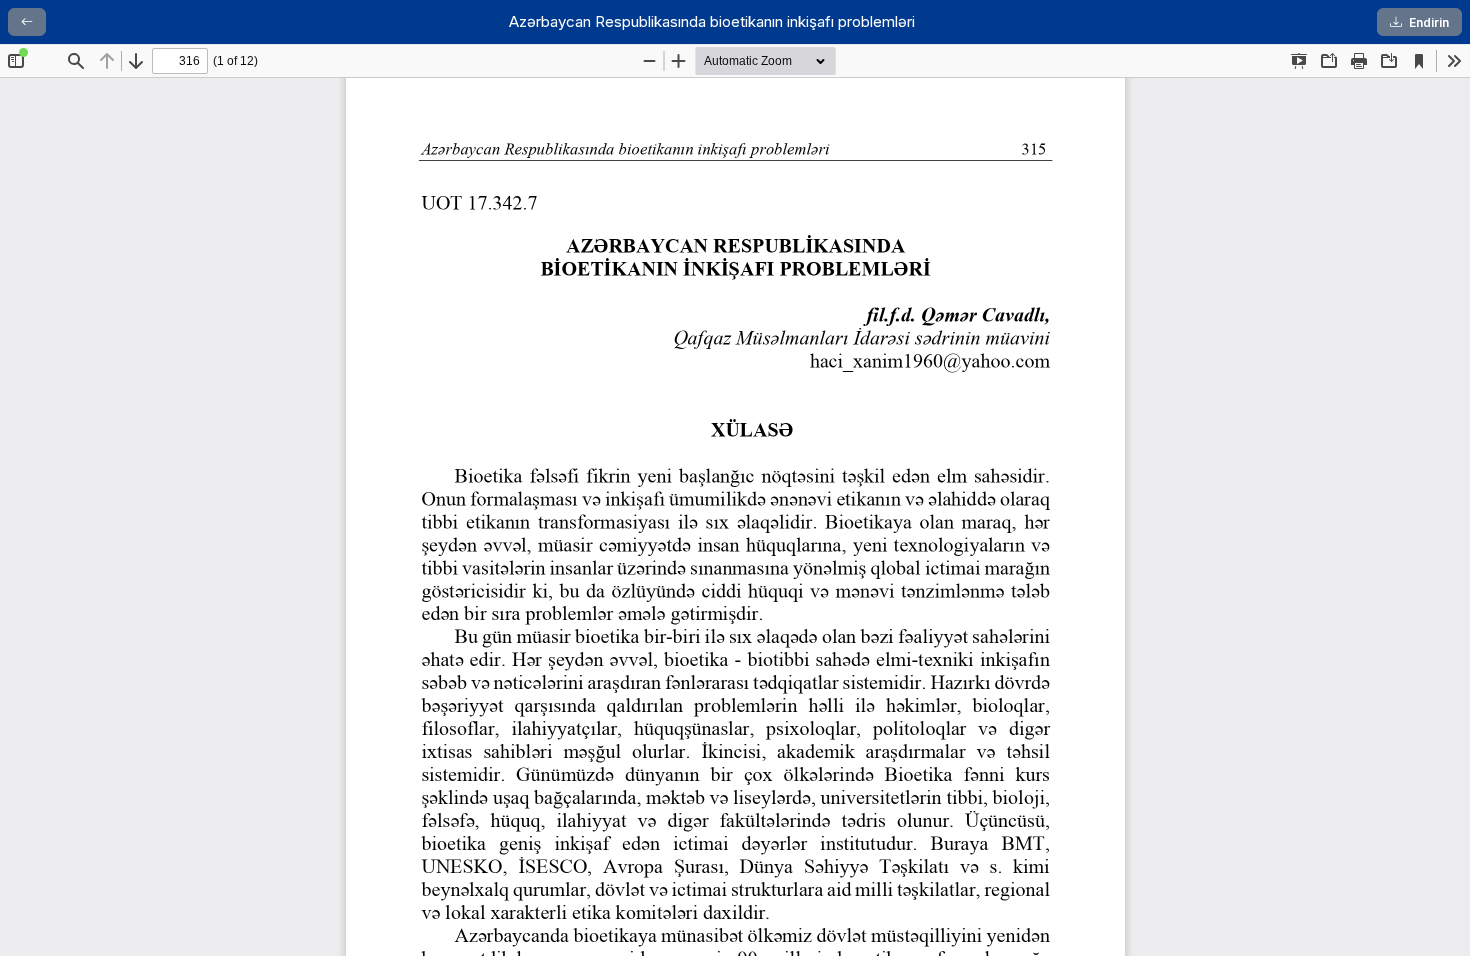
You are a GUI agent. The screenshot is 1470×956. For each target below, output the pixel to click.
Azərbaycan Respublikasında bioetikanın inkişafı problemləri (712, 21)
